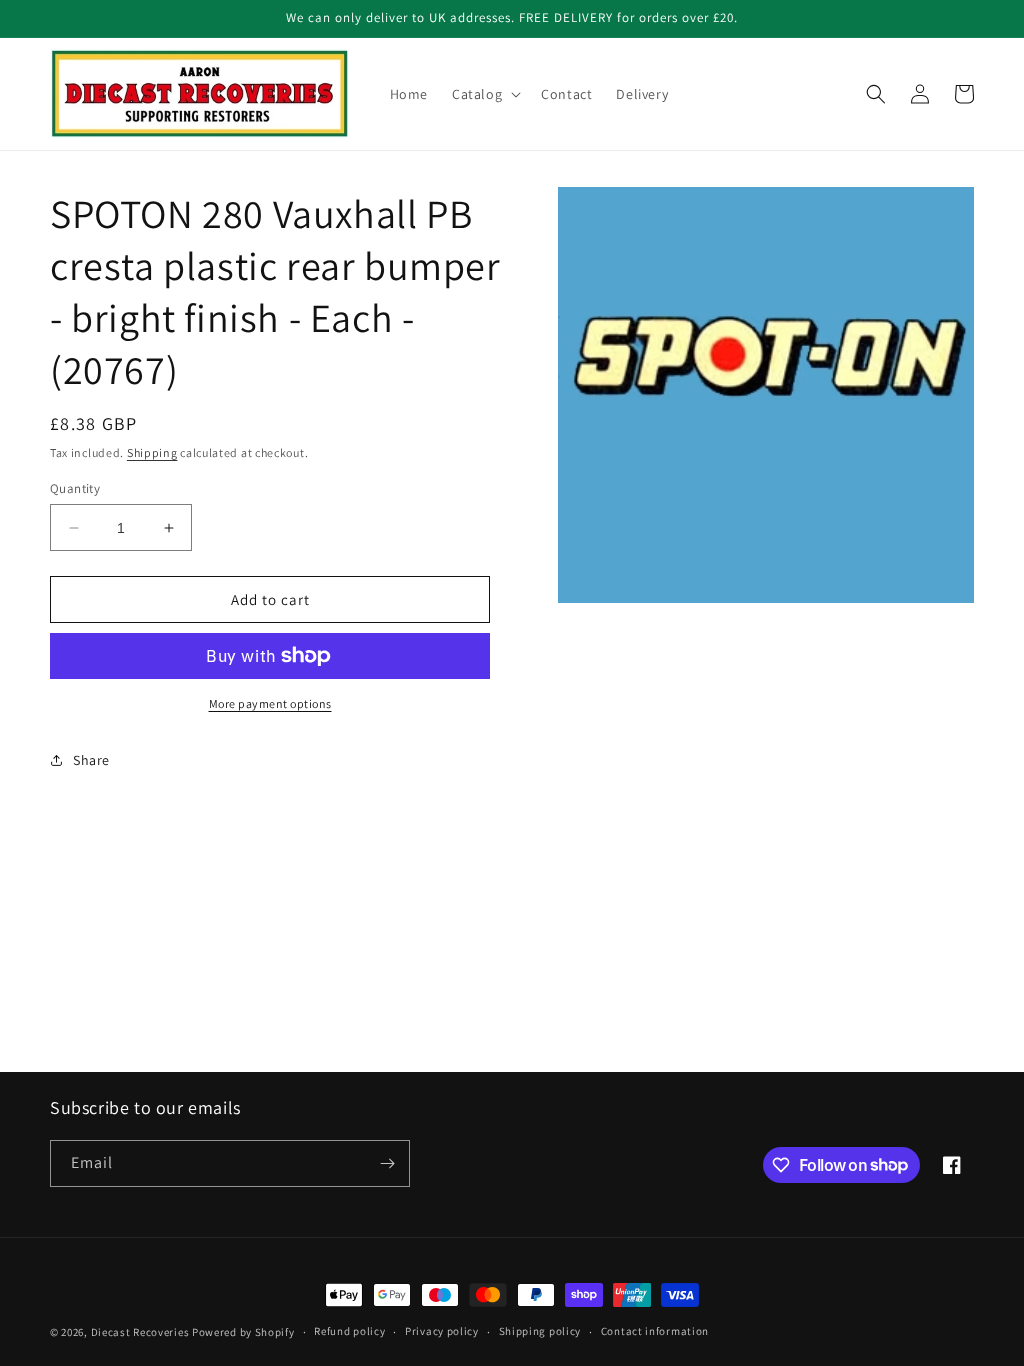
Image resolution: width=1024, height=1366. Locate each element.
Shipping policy (540, 1331)
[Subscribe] (387, 1163)
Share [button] (91, 760)
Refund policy (349, 1331)
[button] (484, 94)
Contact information (655, 1331)
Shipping (152, 452)
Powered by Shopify (243, 1332)
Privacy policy (442, 1331)
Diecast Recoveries (140, 1332)
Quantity (75, 488)
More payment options (270, 703)
